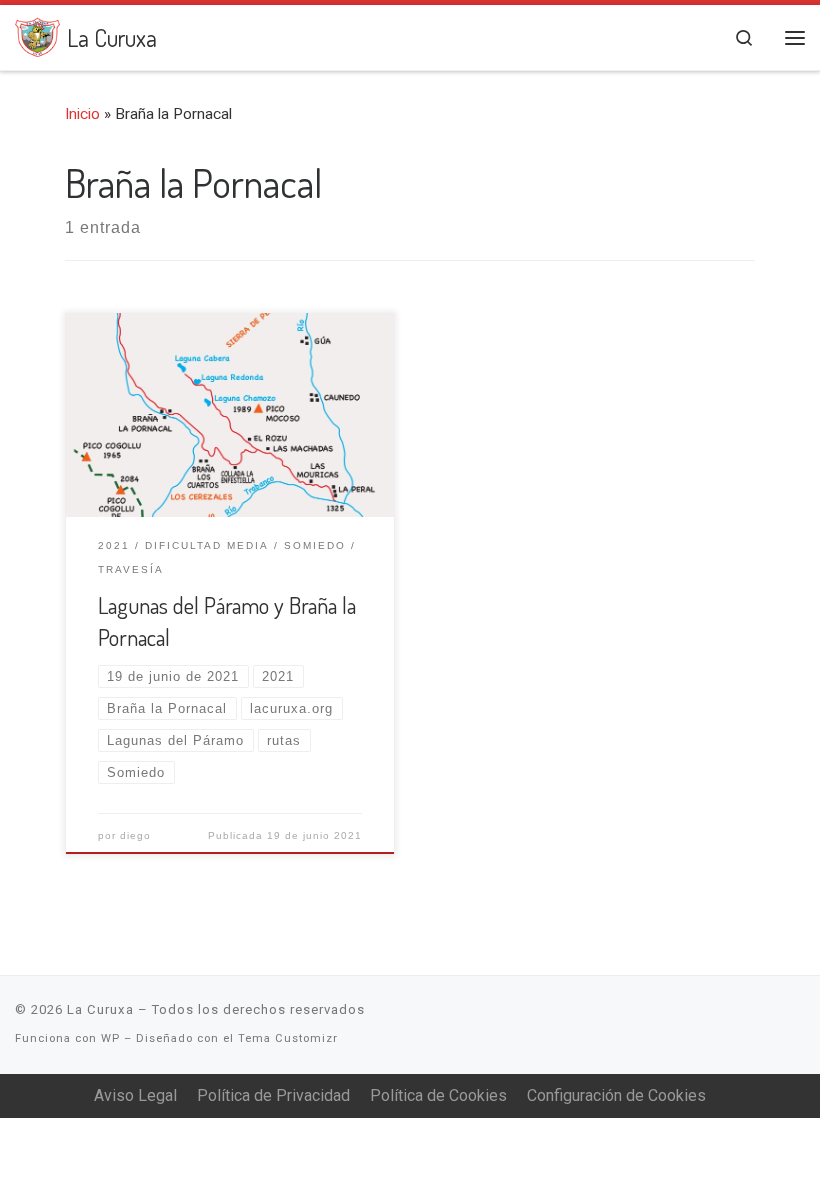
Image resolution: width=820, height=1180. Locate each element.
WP (110, 1038)
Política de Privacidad (273, 1095)
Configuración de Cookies (616, 1095)
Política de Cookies (438, 1095)
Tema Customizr (288, 1038)
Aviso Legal (135, 1095)
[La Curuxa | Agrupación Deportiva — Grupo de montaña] (37, 33)
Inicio (82, 114)
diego (135, 835)
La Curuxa (100, 1009)
